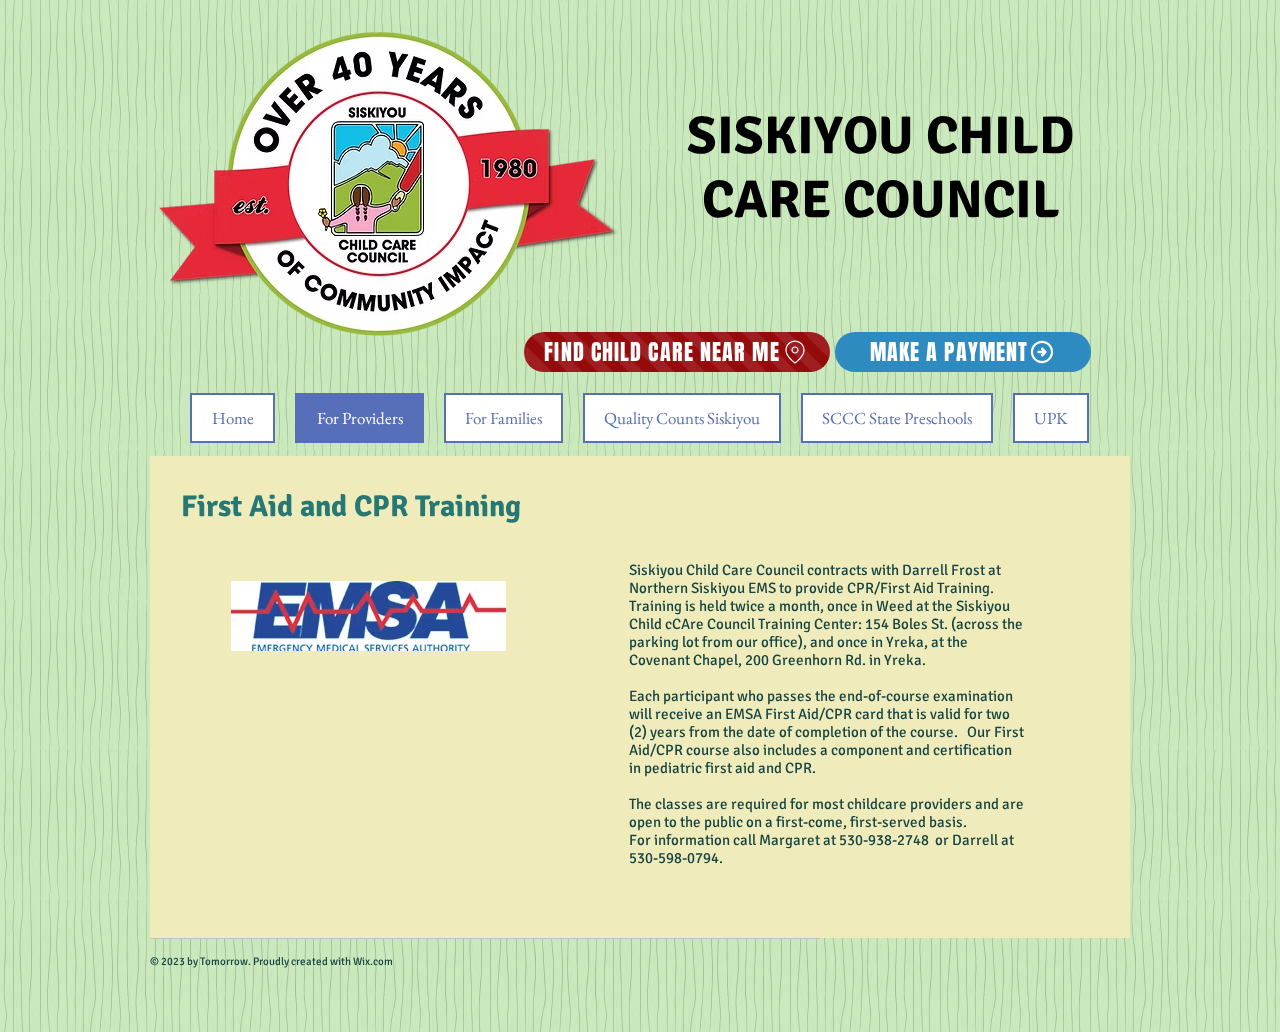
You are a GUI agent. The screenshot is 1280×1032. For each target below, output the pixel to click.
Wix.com (372, 961)
